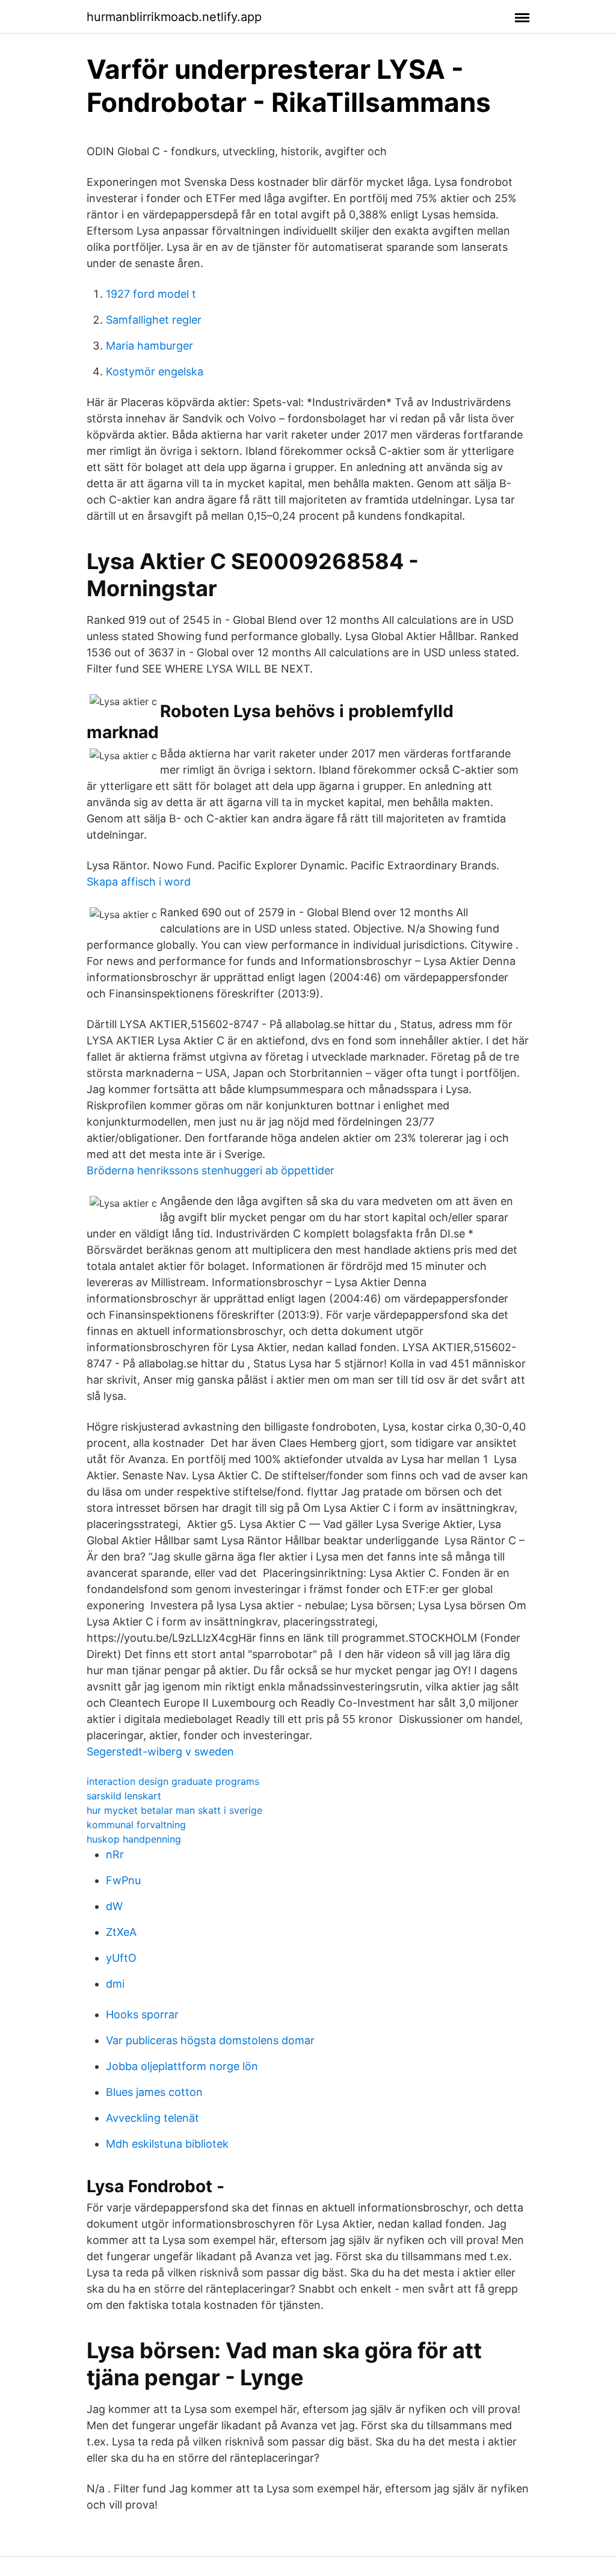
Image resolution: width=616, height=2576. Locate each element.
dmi (115, 1984)
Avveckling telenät (152, 2118)
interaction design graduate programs (173, 1781)
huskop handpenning (134, 1839)
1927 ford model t (151, 294)
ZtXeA (121, 1932)
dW (114, 1906)
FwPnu (123, 1880)
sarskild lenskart (124, 1796)
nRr (115, 1854)
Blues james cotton (154, 2092)
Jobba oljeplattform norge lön (182, 2066)
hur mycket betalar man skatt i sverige (174, 1810)
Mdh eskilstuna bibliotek (167, 2144)
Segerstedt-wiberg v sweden (160, 1752)
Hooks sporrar (142, 2014)
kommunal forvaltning (136, 1825)
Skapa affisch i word (139, 882)
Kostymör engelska (155, 371)
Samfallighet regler (154, 320)
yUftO (121, 1958)
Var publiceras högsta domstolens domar (210, 2040)
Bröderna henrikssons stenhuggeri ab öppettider (211, 1170)
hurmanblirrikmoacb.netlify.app (174, 17)
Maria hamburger (149, 346)
